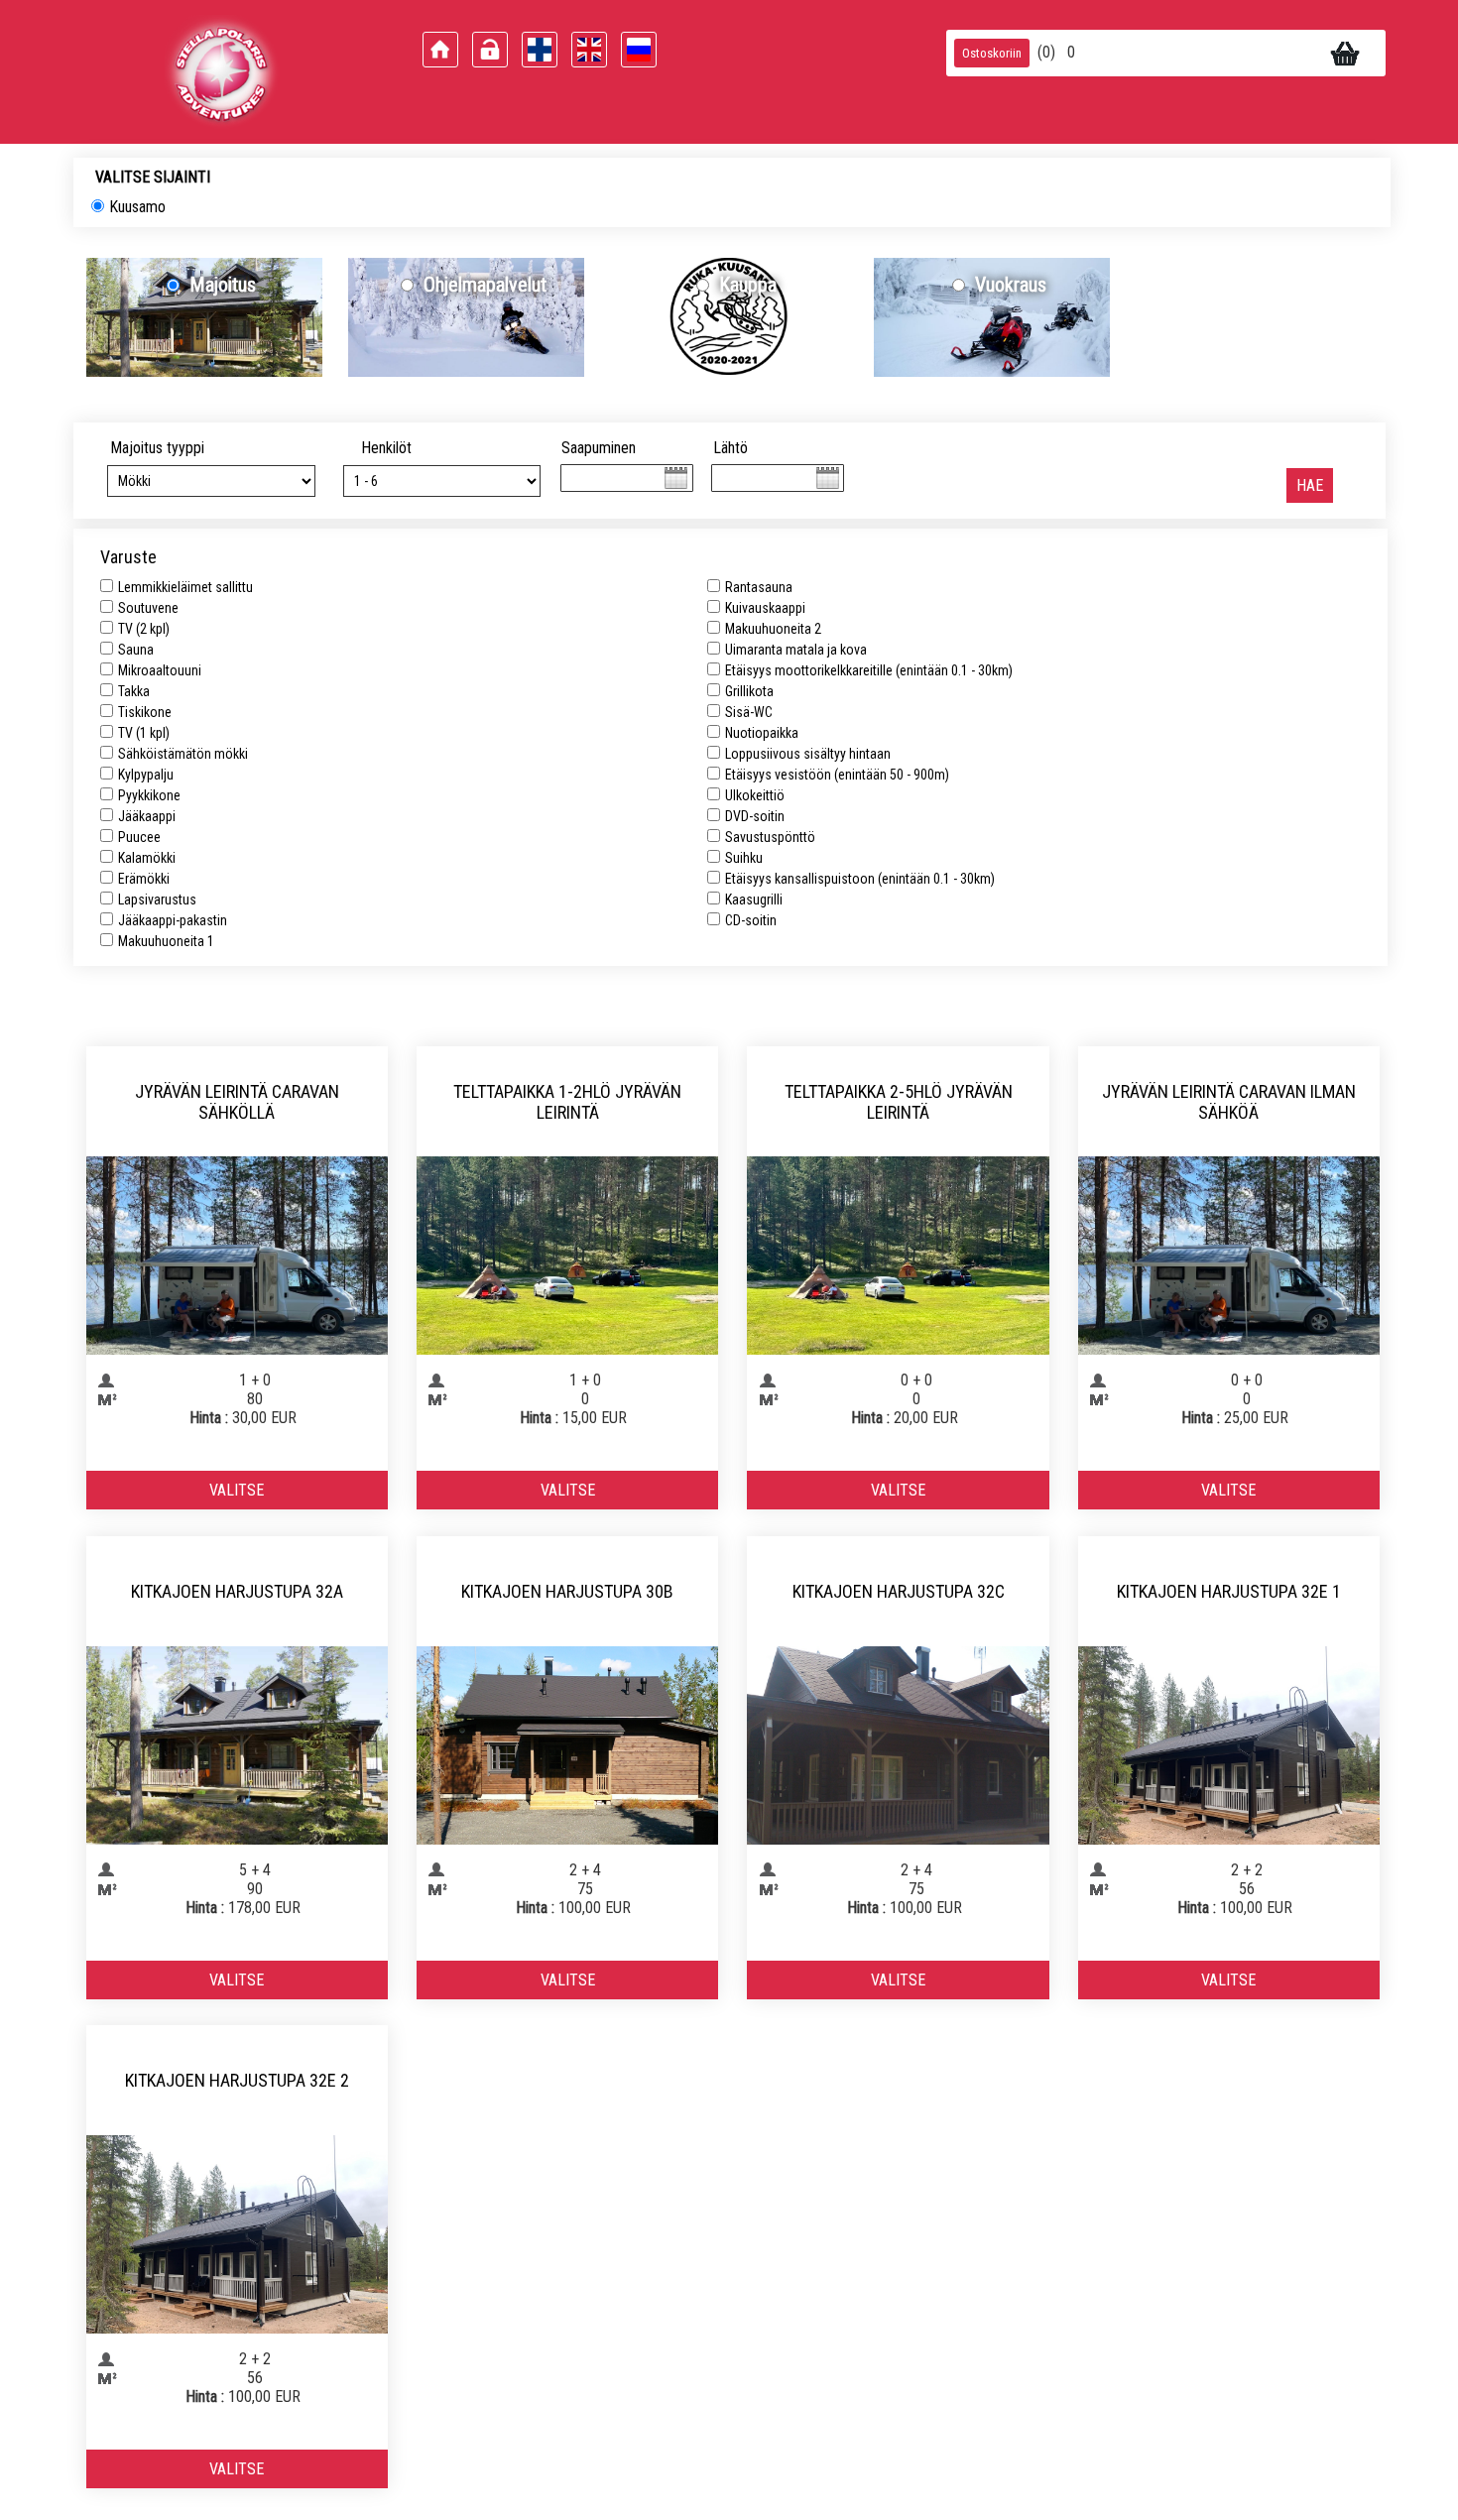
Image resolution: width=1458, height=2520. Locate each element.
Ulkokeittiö (755, 795)
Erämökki (144, 879)
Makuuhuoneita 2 (773, 629)
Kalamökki (147, 858)
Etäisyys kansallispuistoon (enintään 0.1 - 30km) (860, 879)
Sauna (136, 650)
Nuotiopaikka (762, 733)
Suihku (744, 858)
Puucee (139, 837)
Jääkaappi (147, 816)
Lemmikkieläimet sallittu (185, 587)
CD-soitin (751, 920)
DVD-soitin (755, 816)
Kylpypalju (146, 775)
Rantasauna (759, 587)
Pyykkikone (149, 795)
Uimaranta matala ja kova (796, 650)
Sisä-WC (749, 712)
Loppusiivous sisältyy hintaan (808, 754)
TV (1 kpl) (144, 733)
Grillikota (749, 691)
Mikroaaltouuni (160, 670)
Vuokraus (1011, 285)
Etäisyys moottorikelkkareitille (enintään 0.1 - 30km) (869, 670)
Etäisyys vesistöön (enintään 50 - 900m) (837, 775)
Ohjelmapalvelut (485, 285)
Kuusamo (137, 207)
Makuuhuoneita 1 (166, 941)
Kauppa (748, 285)
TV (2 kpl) (144, 629)
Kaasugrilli (754, 900)
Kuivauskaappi (765, 608)
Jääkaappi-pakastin (173, 920)
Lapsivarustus (157, 900)
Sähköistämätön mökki (183, 754)
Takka (134, 691)
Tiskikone (145, 712)
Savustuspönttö (770, 837)
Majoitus (223, 285)
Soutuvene (148, 608)
